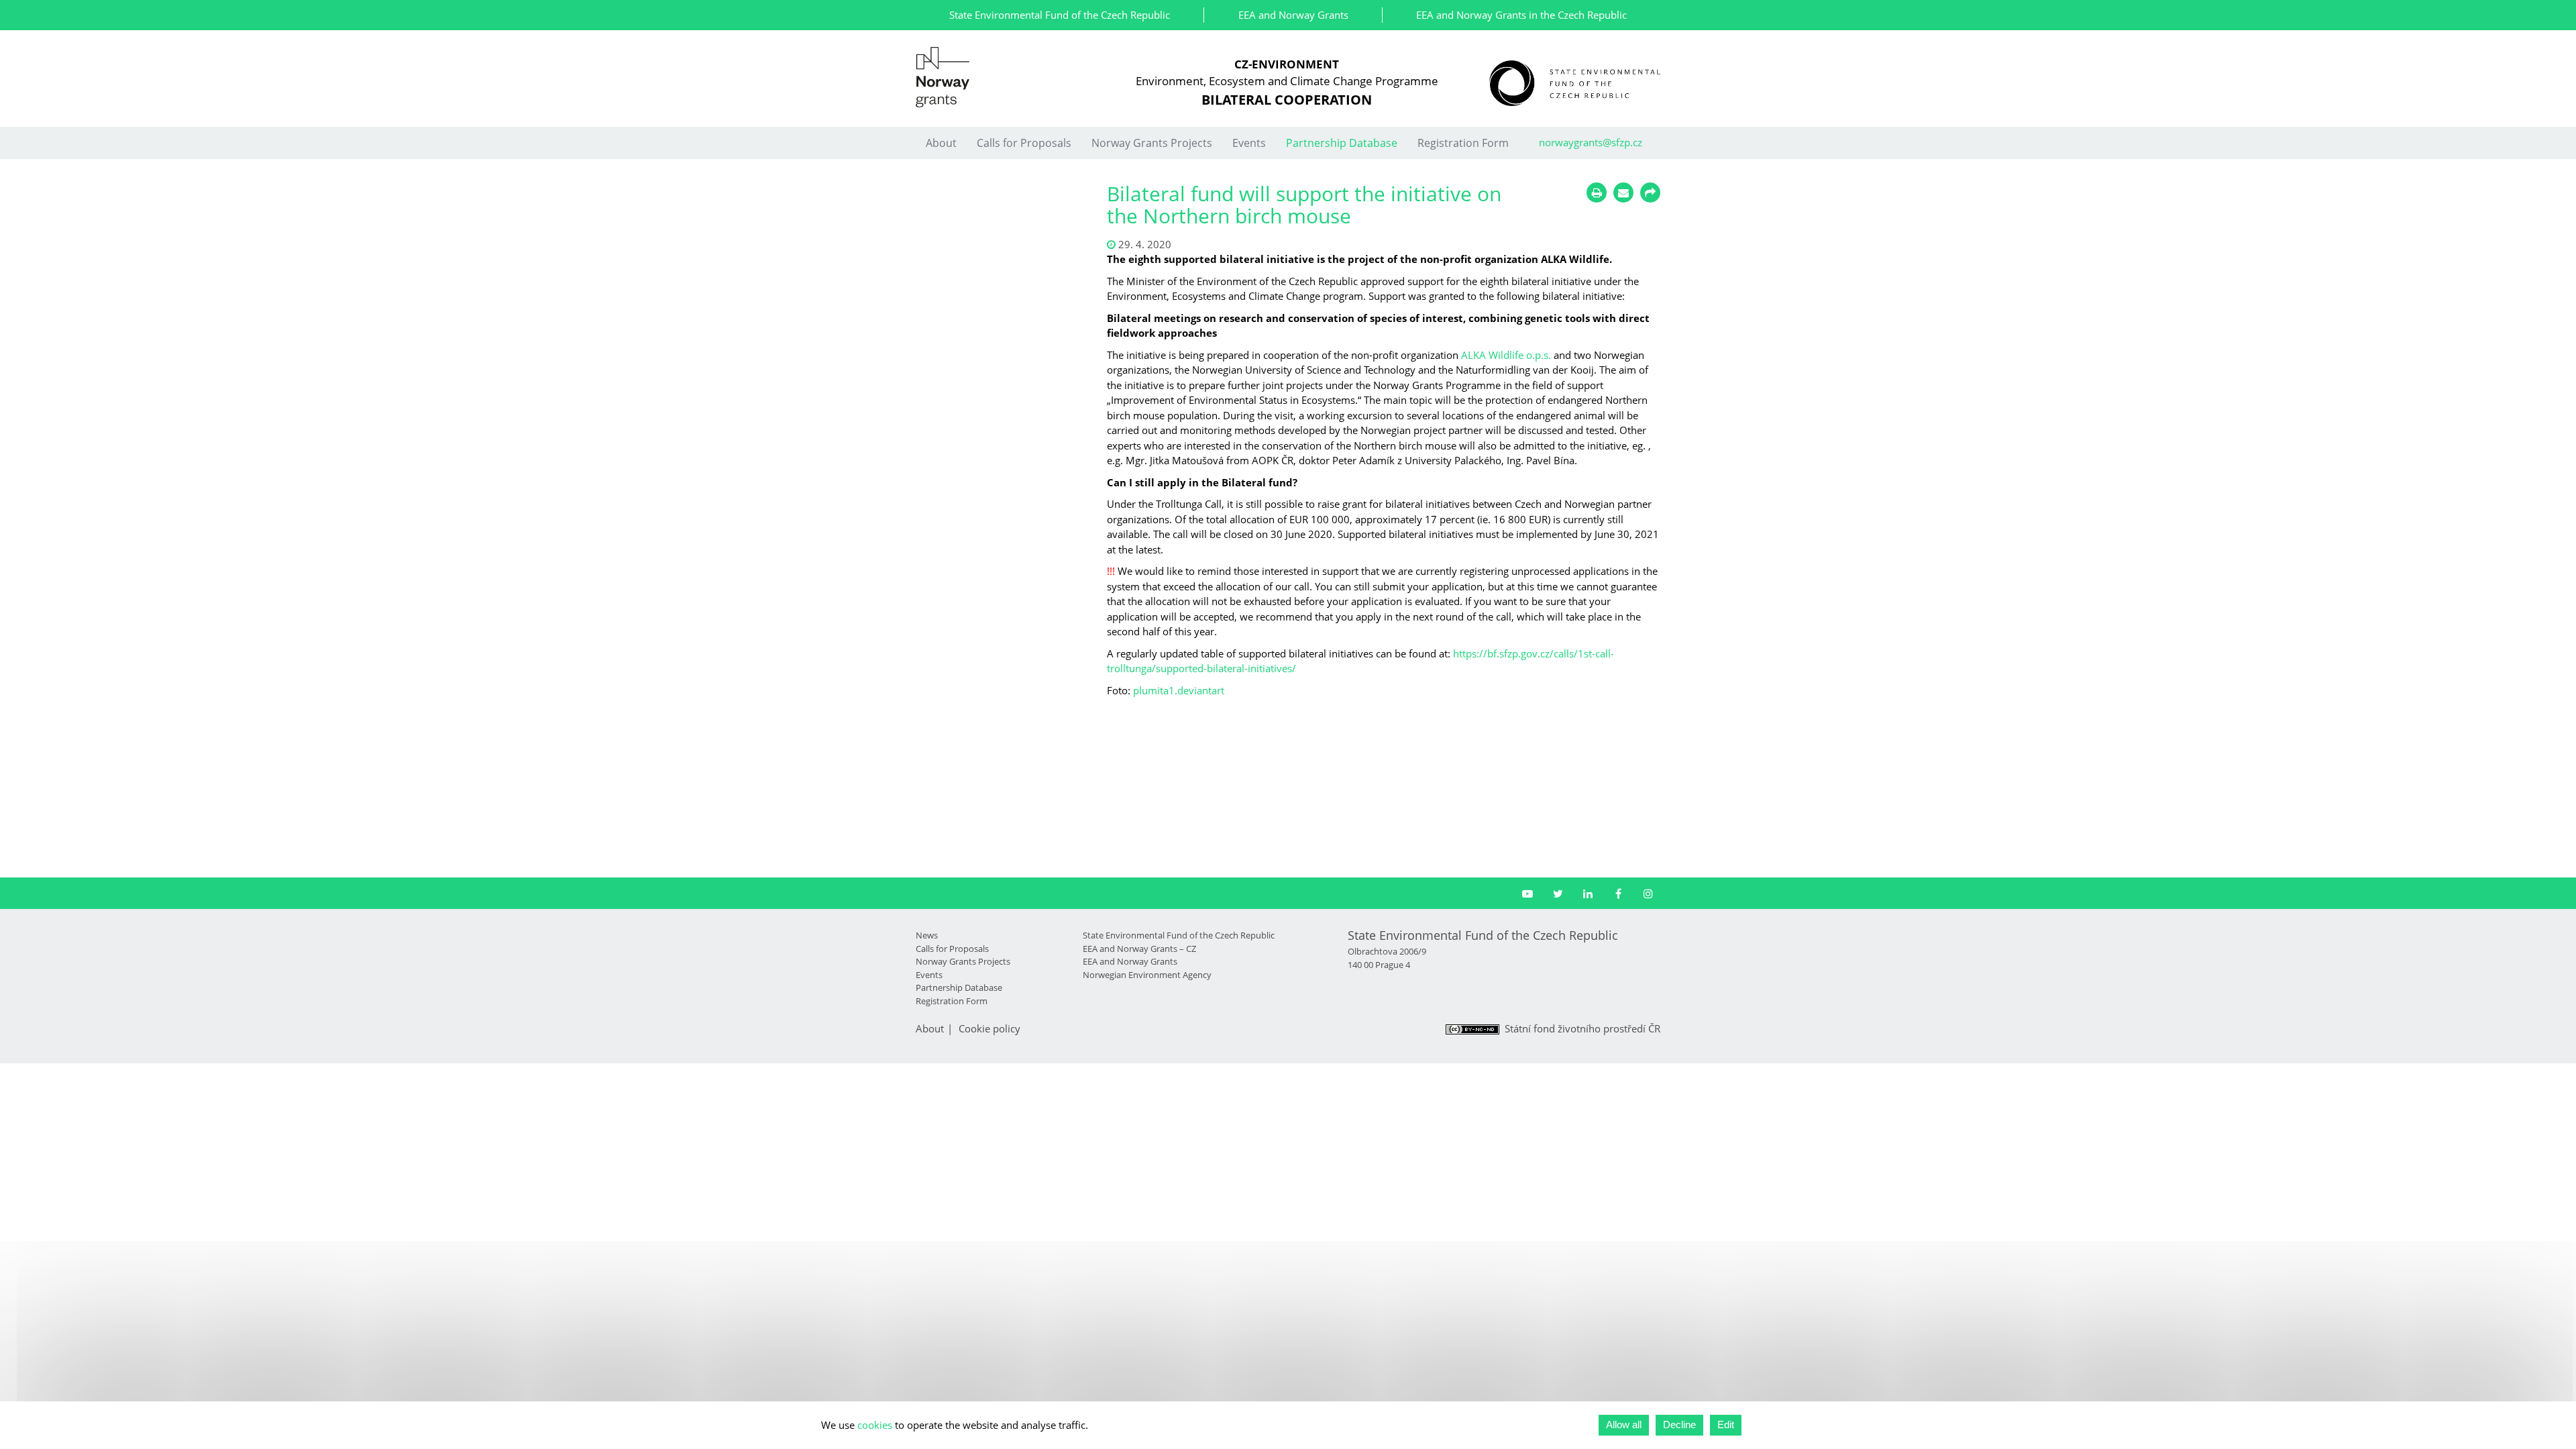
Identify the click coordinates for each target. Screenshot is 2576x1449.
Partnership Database (1342, 143)
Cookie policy (989, 1028)
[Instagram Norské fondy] (1649, 894)
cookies (875, 1425)
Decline (1679, 1425)
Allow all (1624, 1425)
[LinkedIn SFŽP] (1588, 894)
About (941, 143)
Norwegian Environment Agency (1147, 975)
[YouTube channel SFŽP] (1528, 894)
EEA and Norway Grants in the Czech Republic (1521, 15)
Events (1249, 143)
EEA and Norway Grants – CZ (1139, 949)
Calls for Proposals (1024, 143)
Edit (1726, 1425)
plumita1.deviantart (1179, 690)
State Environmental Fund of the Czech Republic (1060, 15)
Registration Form (1463, 143)
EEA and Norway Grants (1293, 15)
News (927, 935)
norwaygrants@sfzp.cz (1591, 142)
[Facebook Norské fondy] (1618, 894)
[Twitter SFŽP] (1558, 894)
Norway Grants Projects (1152, 143)
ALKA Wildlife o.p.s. (1506, 355)
